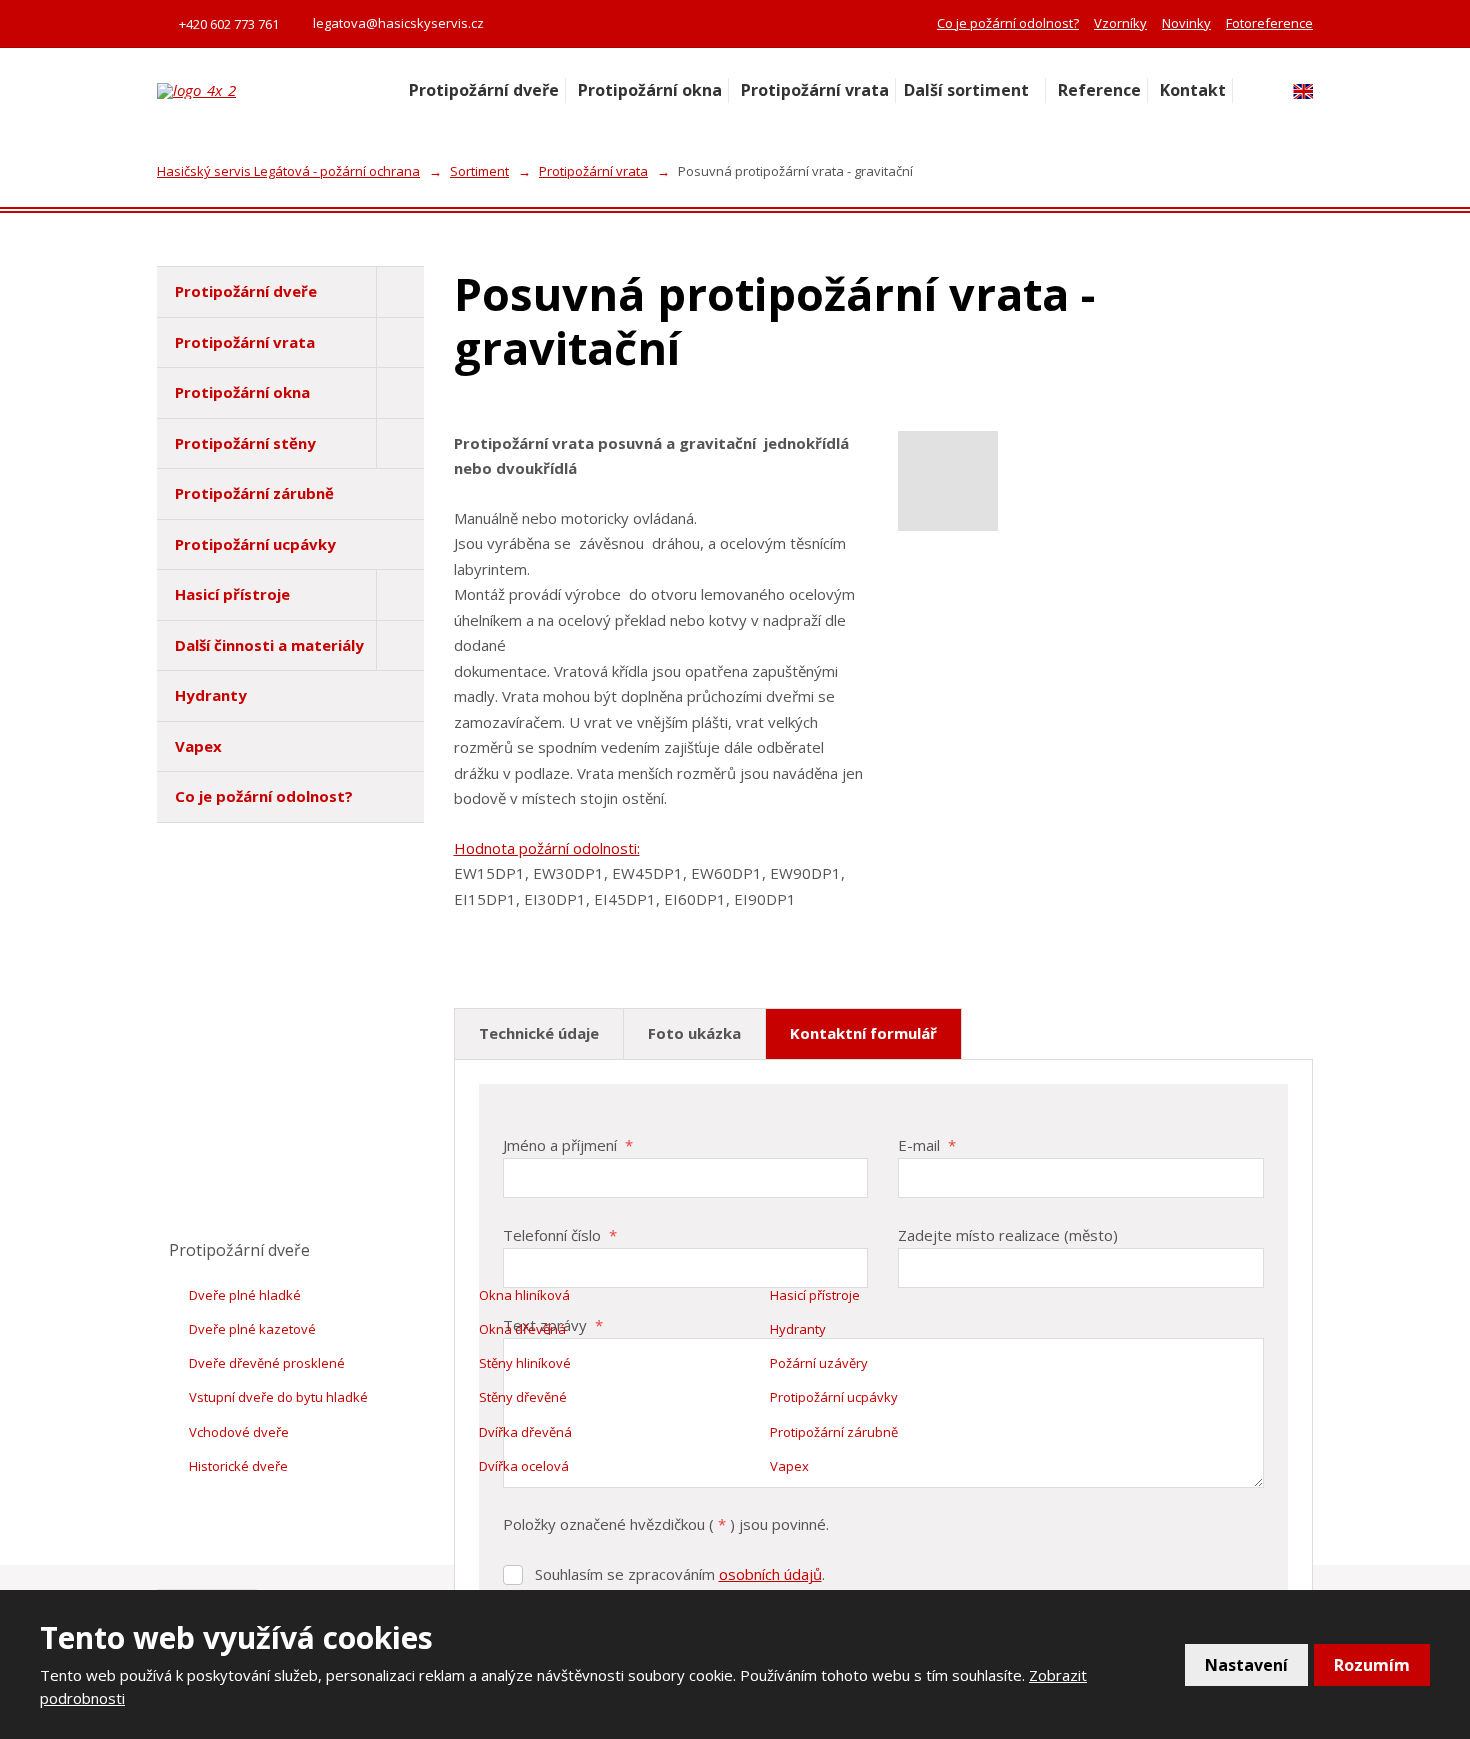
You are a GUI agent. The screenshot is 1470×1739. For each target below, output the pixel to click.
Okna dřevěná (522, 1329)
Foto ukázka (694, 1033)
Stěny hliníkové (525, 1363)
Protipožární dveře (484, 90)
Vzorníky (1120, 23)
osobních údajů (770, 1574)
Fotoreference (1269, 23)
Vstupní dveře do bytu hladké (278, 1397)
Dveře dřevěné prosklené (267, 1363)
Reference (1099, 90)
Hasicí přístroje (232, 594)
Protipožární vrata (815, 90)
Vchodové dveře (239, 1432)
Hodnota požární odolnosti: (547, 848)
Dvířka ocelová (524, 1466)
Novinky (1186, 23)
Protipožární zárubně (254, 493)
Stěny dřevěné (523, 1397)
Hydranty (211, 695)
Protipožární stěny (245, 443)
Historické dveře (238, 1466)
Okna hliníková (524, 1295)
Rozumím (1372, 1665)
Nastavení (1246, 1665)
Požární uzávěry (819, 1363)
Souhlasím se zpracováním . (680, 1574)
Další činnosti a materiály (269, 645)
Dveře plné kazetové (252, 1329)
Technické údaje (539, 1033)
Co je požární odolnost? (1008, 23)
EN (1303, 91)
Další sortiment (966, 90)
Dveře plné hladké (245, 1295)
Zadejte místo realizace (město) (1008, 1235)
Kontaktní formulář (863, 1033)
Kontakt (1193, 90)
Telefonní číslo (560, 1235)
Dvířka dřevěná (525, 1432)
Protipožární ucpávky (255, 544)
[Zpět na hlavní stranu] (272, 91)
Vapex (198, 746)
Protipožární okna (650, 90)
